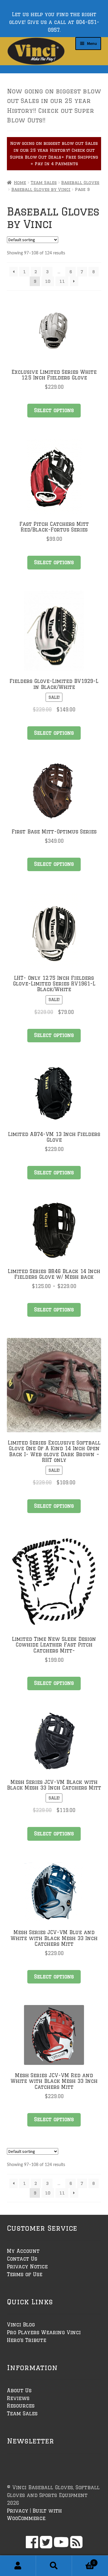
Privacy (18, 2511)
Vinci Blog (21, 2325)
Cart (84, 2561)
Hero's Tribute (27, 2340)
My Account (23, 2251)
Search (54, 2566)
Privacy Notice (27, 2267)
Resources (21, 2406)
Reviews (18, 2398)
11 (62, 281)
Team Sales (44, 183)
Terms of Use (25, 2274)
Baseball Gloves (80, 183)
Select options (54, 410)
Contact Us (22, 2259)
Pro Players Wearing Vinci (44, 2332)
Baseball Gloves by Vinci (41, 189)
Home (20, 183)
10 (48, 281)
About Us (19, 2390)
